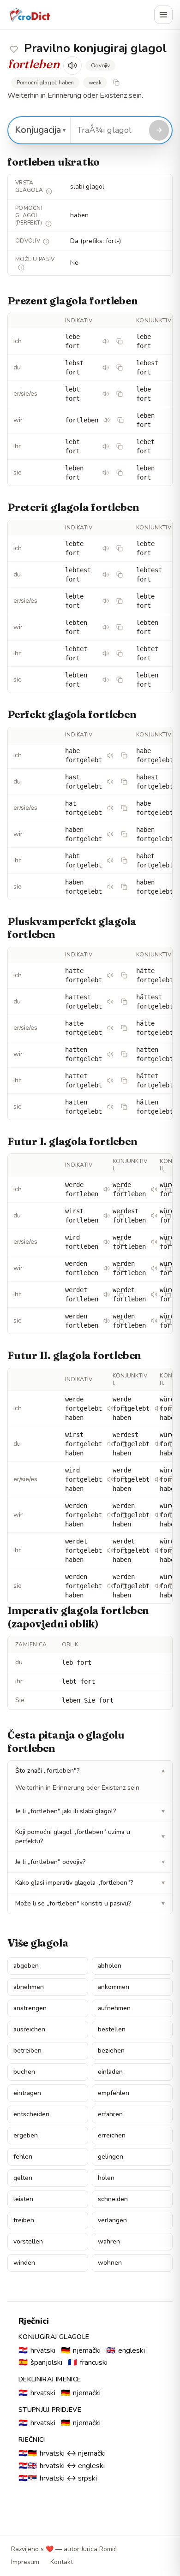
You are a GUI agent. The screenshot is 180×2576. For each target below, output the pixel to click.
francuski (88, 2362)
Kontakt (62, 2562)
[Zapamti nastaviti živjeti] (14, 49)
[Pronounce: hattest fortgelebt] (110, 1002)
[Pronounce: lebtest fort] (106, 575)
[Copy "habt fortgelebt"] (124, 861)
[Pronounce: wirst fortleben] (107, 1216)
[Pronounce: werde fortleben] (107, 1189)
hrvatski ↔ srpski (58, 2478)
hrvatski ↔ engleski (62, 2466)
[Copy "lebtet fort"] (120, 653)
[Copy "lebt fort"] (120, 394)
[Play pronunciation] (72, 65)
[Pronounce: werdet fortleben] (107, 1294)
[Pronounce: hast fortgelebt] (110, 782)
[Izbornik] (163, 15)
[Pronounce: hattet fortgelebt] (110, 1080)
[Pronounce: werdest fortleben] (154, 1216)
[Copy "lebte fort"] (120, 548)
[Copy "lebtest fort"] (120, 575)
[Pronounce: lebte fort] (106, 548)
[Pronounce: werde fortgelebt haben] (110, 1408)
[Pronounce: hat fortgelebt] (110, 808)
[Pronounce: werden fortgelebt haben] (110, 1515)
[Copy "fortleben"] (120, 420)
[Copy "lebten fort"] (120, 627)
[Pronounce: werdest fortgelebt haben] (158, 1444)
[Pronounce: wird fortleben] (107, 1242)
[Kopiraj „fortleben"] (116, 83)
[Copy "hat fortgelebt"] (124, 808)
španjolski (40, 2362)
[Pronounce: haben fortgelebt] (110, 834)
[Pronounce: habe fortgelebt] (110, 755)
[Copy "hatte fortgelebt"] (124, 975)
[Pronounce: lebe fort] (106, 341)
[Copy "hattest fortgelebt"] (124, 1002)
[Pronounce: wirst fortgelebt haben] (110, 1444)
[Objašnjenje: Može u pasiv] (21, 267)
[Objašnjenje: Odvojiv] (46, 242)
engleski (126, 2350)
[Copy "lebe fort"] (120, 341)
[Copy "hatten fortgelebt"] (124, 1054)
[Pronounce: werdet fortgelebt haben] (110, 1550)
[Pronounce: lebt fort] (106, 394)
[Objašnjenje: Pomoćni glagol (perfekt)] (48, 224)
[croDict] (30, 15)
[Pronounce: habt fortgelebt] (110, 861)
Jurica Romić (99, 2549)
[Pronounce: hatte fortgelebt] (110, 975)
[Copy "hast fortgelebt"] (124, 782)
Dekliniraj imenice (50, 2379)
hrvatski (37, 2350)
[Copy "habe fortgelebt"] (124, 755)
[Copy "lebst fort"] (120, 368)
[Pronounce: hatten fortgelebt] (110, 1054)
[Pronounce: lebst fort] (106, 368)
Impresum (25, 2562)
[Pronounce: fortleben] (107, 420)
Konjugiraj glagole (54, 2337)
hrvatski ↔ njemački (62, 2453)
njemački (81, 2350)
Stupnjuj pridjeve (50, 2410)
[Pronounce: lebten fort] (106, 627)
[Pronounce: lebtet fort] (106, 653)
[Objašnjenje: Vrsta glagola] (49, 191)
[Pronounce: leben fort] (106, 473)
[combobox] (108, 130)
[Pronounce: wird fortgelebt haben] (110, 1479)
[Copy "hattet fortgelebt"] (124, 1080)
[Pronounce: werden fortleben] (107, 1268)
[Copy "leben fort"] (120, 473)
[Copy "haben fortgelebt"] (124, 834)
